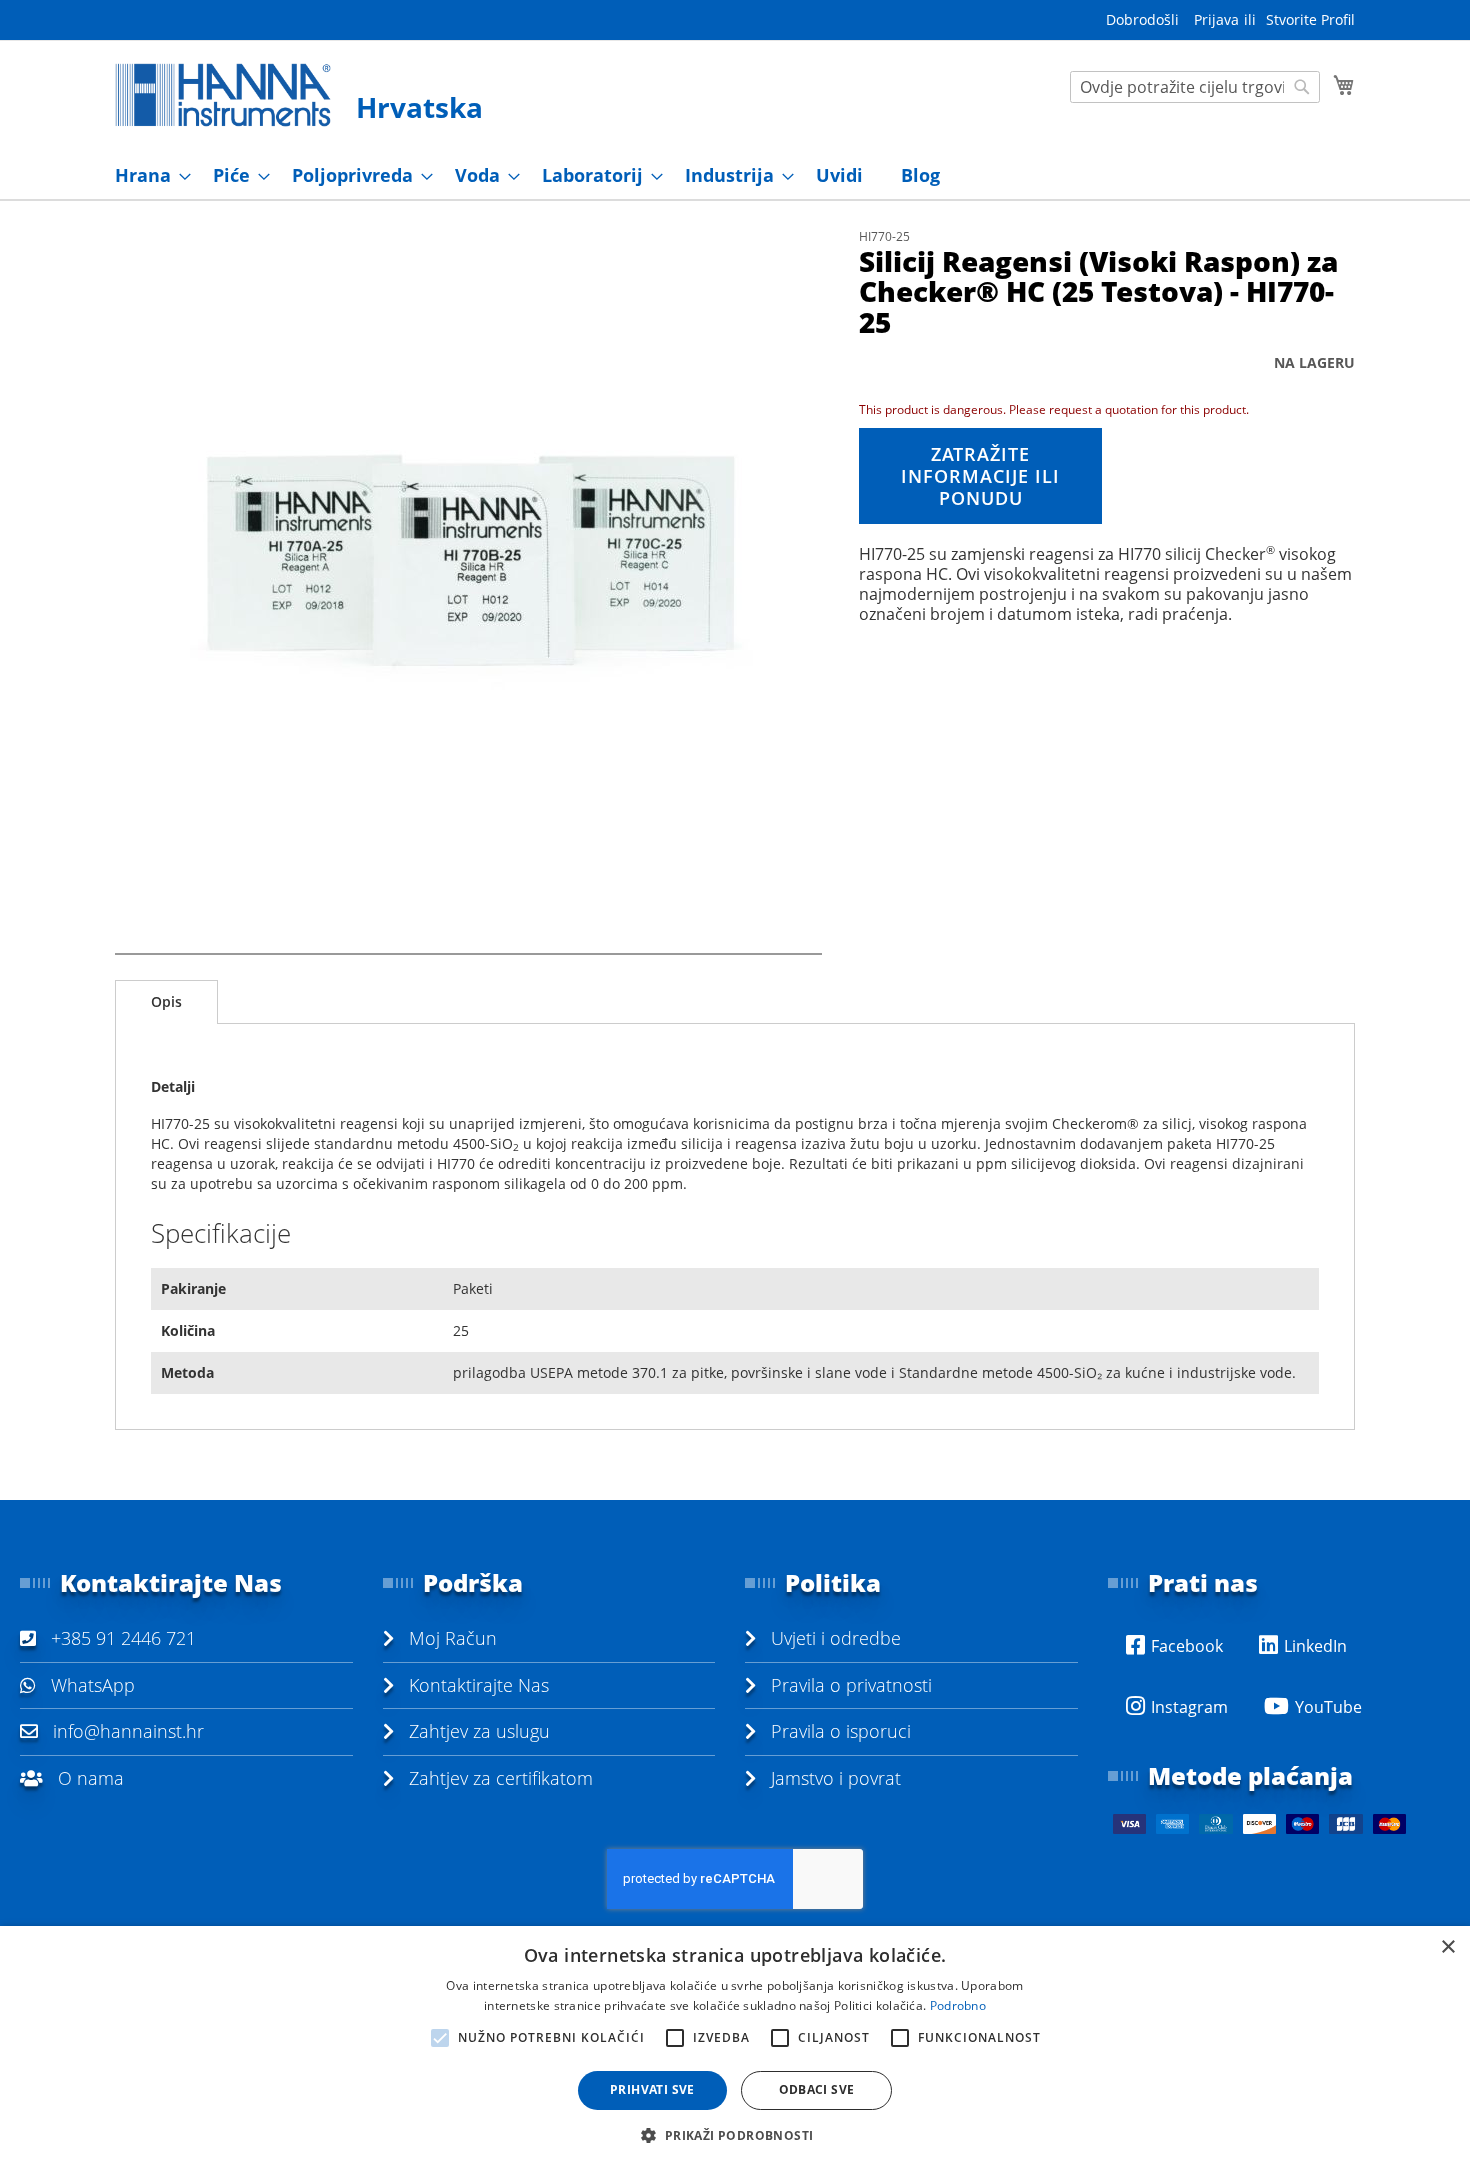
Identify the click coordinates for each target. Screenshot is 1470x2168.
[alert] (735, 2047)
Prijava (1216, 19)
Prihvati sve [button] (652, 2089)
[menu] (735, 175)
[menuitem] (147, 175)
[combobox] (1195, 87)
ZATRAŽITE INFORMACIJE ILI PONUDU (980, 476)
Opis (166, 1001)
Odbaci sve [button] (817, 2089)
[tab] (166, 1002)
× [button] (1447, 1947)
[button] (734, 2134)
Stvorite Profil (1310, 19)
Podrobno (958, 2005)
